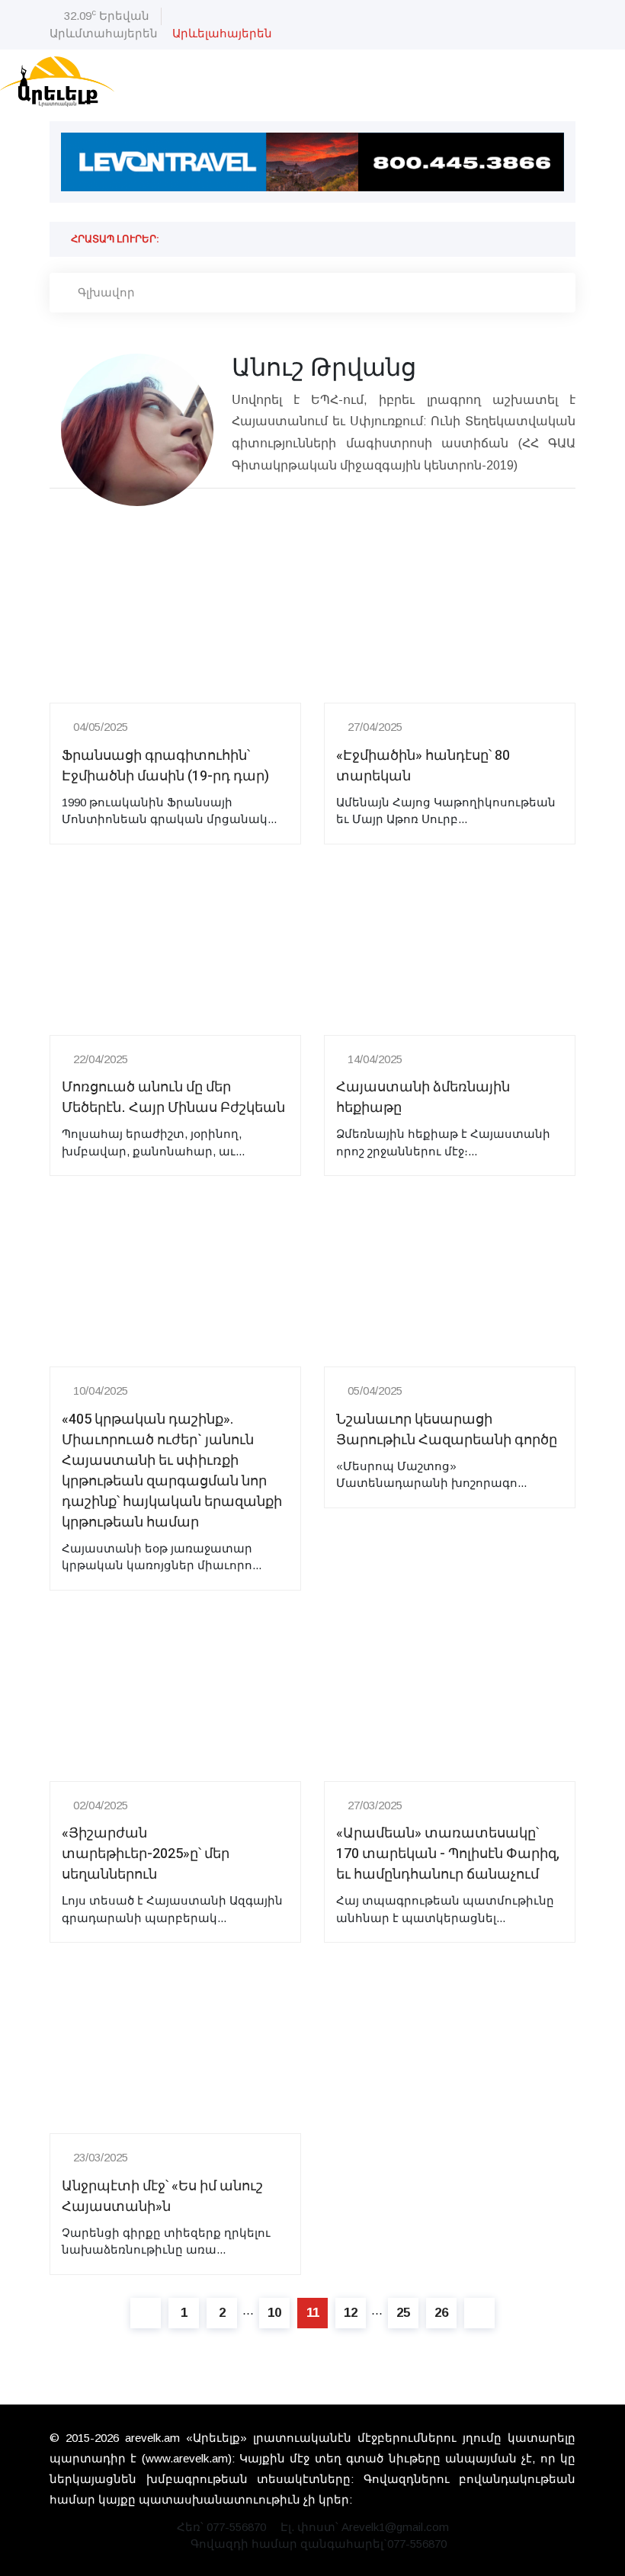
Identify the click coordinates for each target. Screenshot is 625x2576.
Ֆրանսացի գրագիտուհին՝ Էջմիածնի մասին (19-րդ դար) (165, 766)
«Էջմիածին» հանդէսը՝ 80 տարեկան (423, 766)
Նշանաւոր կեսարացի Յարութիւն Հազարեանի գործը (447, 1430)
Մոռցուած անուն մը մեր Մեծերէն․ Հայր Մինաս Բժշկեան (173, 1097)
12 (351, 2313)
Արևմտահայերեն (104, 33)
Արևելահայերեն (222, 33)
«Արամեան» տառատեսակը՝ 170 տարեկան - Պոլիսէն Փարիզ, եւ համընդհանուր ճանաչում (448, 1854)
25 (403, 2313)
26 (441, 2313)
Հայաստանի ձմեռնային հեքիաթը (423, 1097)
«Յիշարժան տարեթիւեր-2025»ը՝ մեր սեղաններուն (146, 1854)
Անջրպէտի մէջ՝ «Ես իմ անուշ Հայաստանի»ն (162, 2196)
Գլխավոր (106, 292)
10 (274, 2313)
